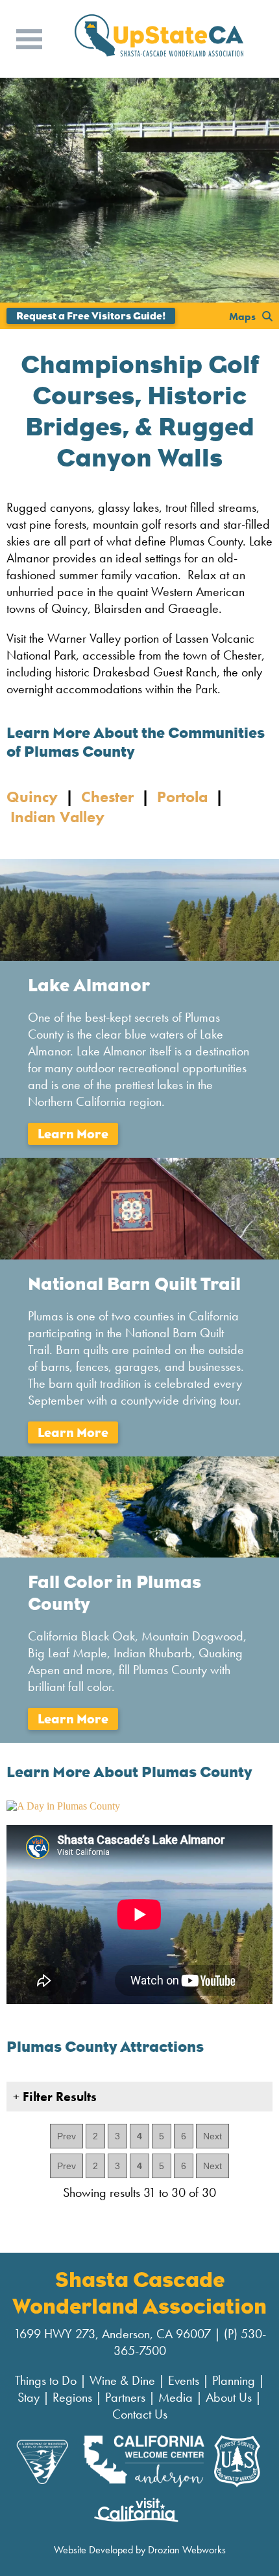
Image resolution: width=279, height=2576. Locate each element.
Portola (182, 797)
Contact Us (140, 2414)
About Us (229, 2397)
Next (212, 2136)
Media (176, 2397)
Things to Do (46, 2380)
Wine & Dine (122, 2380)
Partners (125, 2397)
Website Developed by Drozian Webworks (140, 2550)
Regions (72, 2397)
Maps (242, 316)
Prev (67, 2136)
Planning (234, 2380)
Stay (29, 2397)
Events (184, 2380)
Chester (107, 797)
